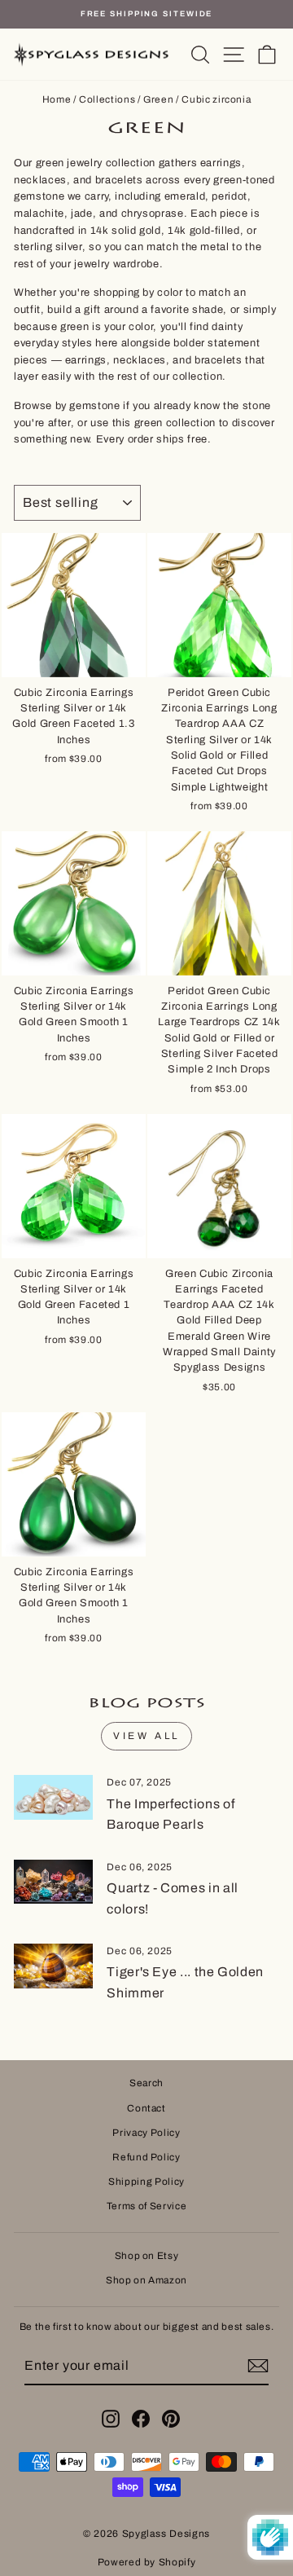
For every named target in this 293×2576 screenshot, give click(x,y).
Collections (107, 99)
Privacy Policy (146, 2133)
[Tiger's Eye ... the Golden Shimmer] (53, 1966)
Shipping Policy (146, 2182)
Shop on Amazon (146, 2280)
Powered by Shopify (147, 2562)
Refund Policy (146, 2157)
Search (146, 2083)
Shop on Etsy (147, 2256)
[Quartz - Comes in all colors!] (53, 1882)
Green (158, 99)
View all (146, 1736)
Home (57, 99)
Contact (146, 2108)
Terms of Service (146, 2206)
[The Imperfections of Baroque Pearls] (53, 1797)
